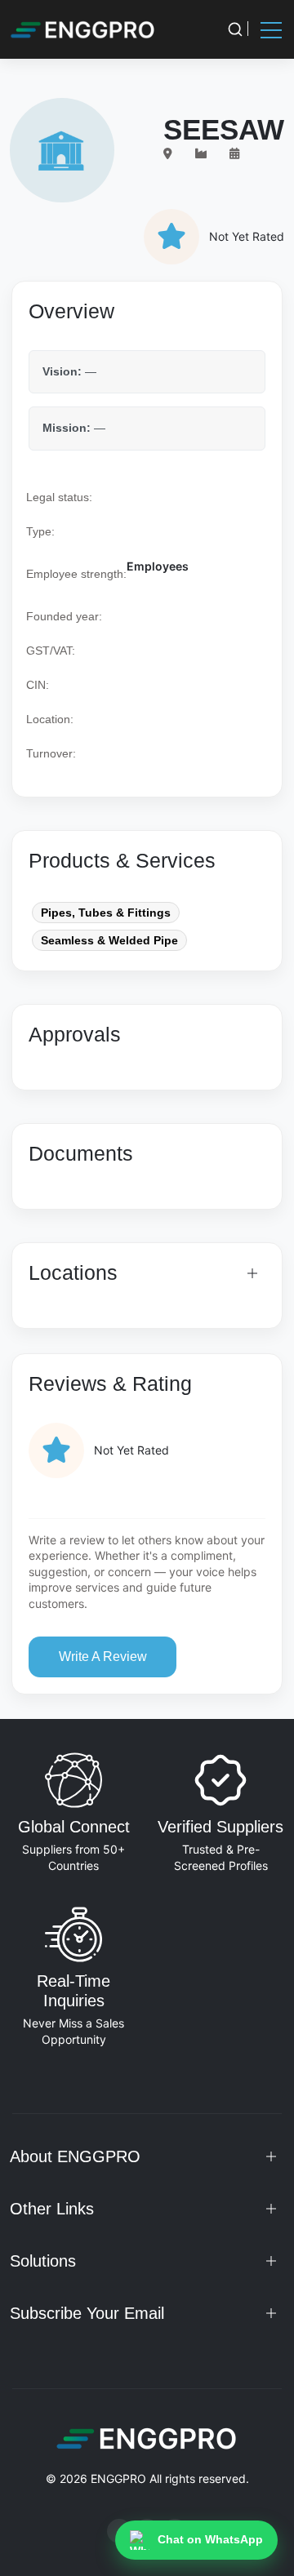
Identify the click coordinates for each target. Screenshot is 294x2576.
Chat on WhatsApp (210, 2539)
